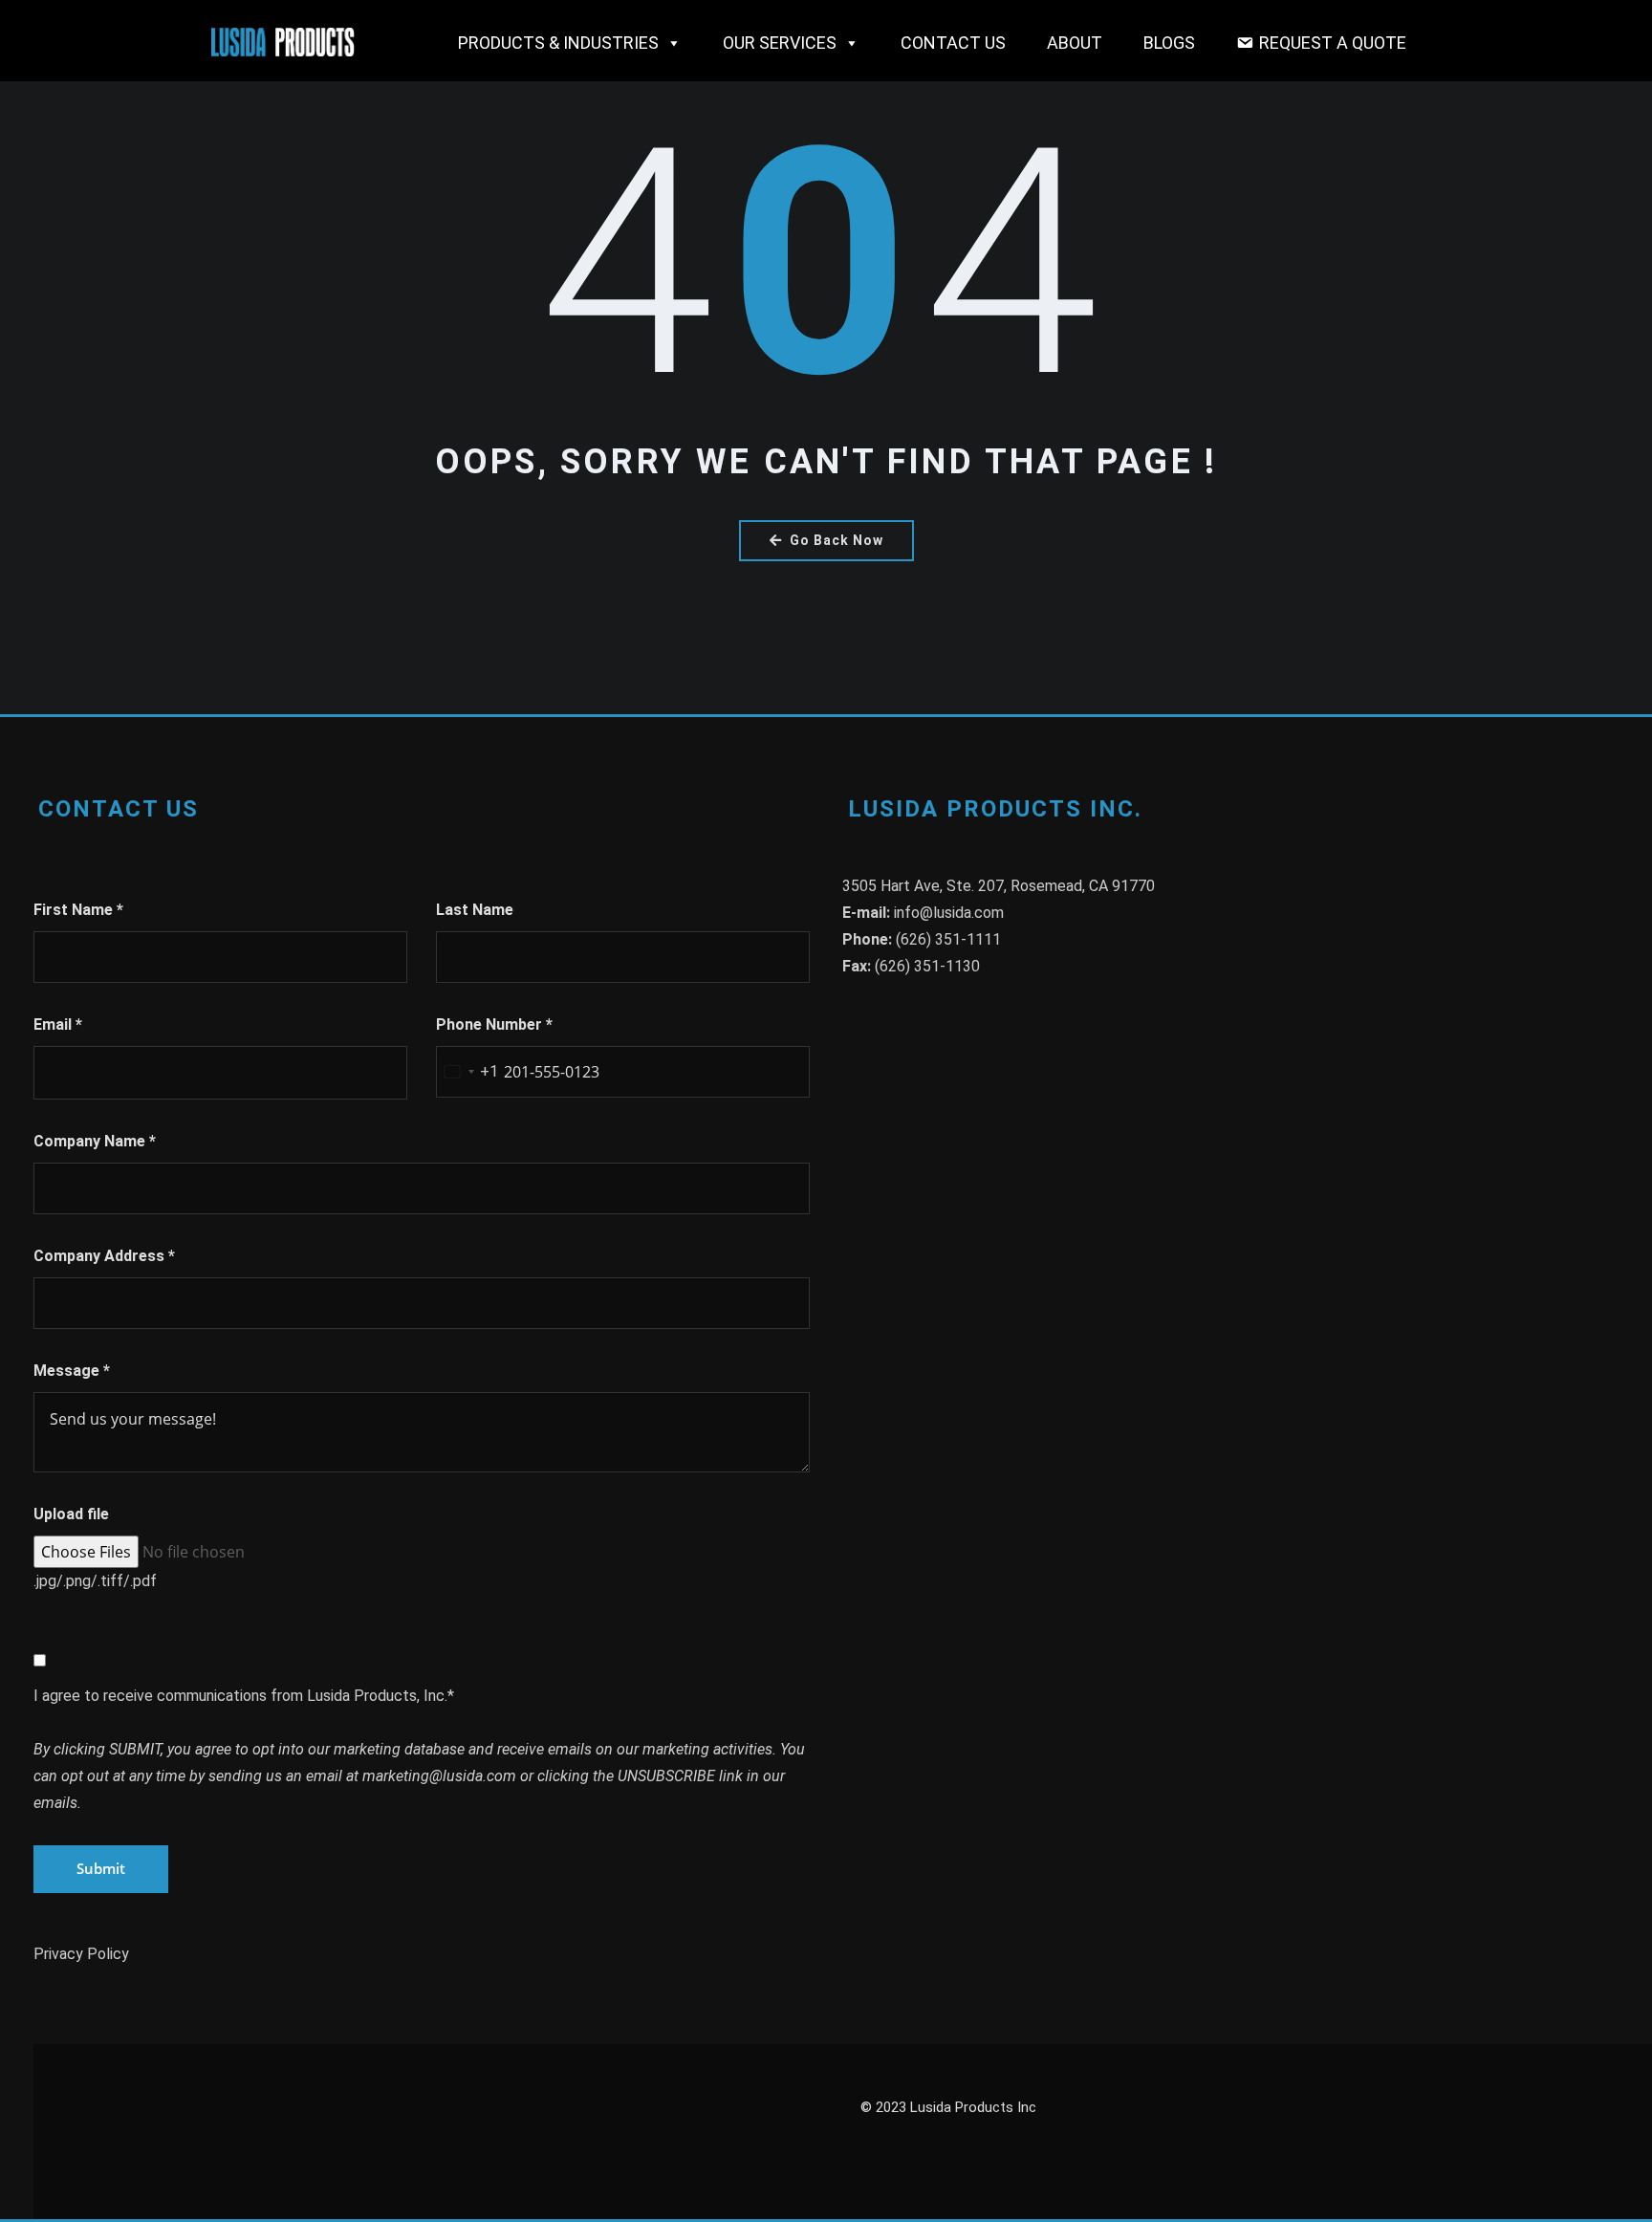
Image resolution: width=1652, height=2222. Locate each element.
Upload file (71, 1514)
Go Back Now (837, 540)
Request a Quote (1333, 43)
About (1075, 43)
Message (72, 1371)
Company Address (104, 1256)
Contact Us (953, 43)
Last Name (475, 910)
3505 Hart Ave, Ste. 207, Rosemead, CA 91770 (999, 886)
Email (58, 1024)
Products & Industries (558, 43)
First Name (78, 910)
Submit (101, 1868)
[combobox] (467, 1072)
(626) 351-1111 (948, 939)
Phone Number (494, 1024)
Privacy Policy (81, 1954)
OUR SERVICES (780, 43)
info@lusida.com (949, 913)
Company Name (95, 1141)
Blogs (1169, 43)
